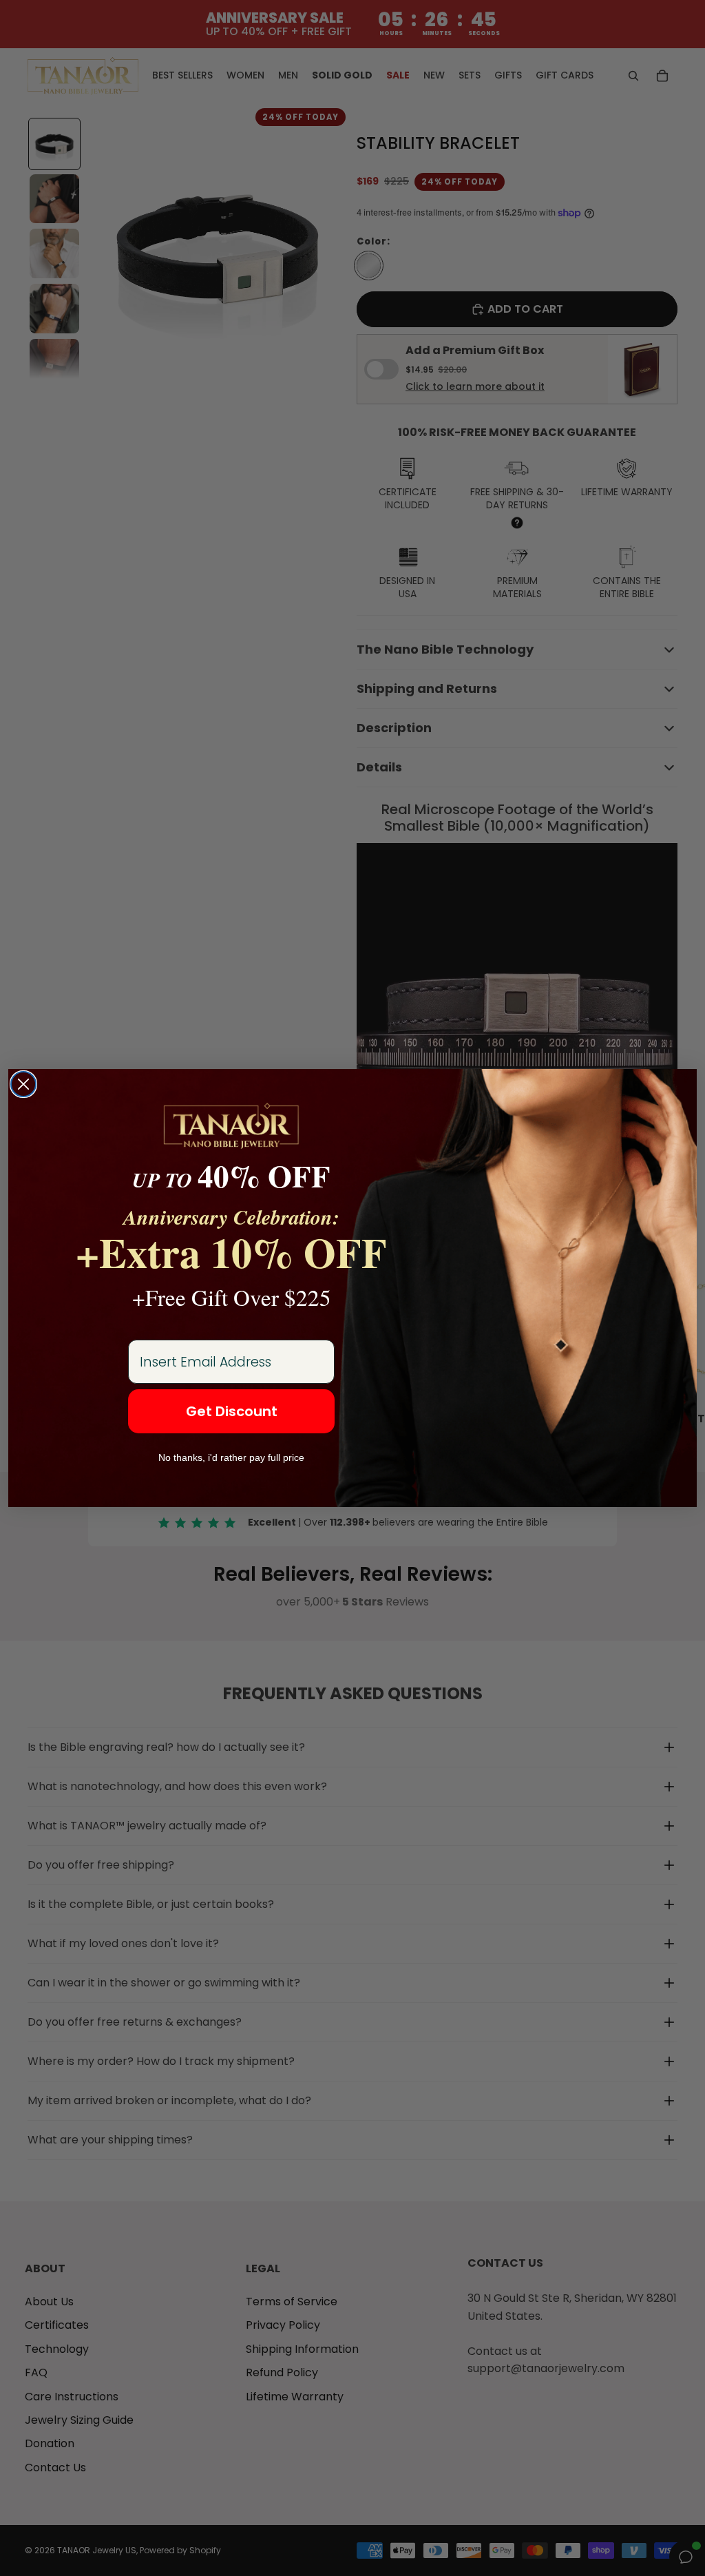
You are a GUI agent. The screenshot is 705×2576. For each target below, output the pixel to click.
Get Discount (232, 1411)
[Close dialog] (23, 1084)
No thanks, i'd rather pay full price (231, 1457)
